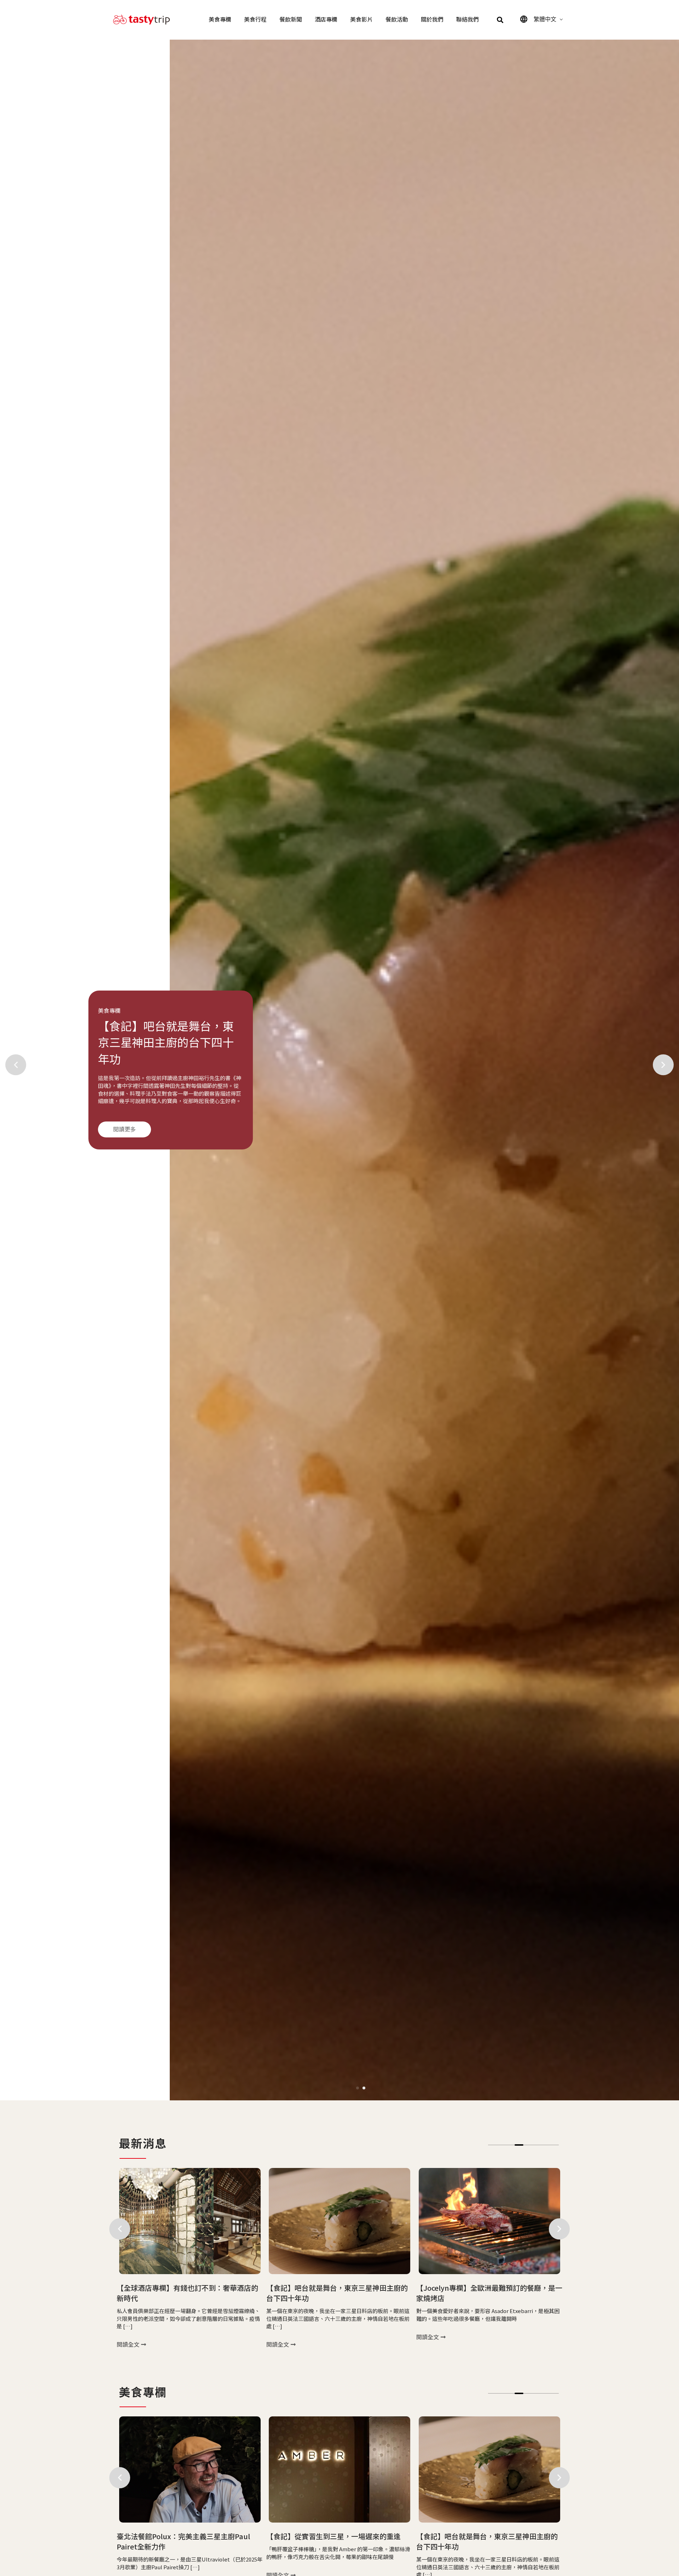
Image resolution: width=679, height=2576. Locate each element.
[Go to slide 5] (528, 2145)
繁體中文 (545, 19)
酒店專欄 (326, 20)
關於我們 (432, 20)
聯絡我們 (468, 20)
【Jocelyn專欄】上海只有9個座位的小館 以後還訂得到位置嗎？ (489, 2293)
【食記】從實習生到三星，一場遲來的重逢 (184, 2536)
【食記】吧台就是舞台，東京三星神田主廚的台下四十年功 (187, 2293)
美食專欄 (220, 20)
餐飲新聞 (291, 20)
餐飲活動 (397, 20)
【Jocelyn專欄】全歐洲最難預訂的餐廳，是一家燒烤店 (339, 2293)
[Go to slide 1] (358, 2088)
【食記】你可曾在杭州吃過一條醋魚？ (476, 2536)
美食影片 (361, 20)
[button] (500, 20)
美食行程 (255, 20)
